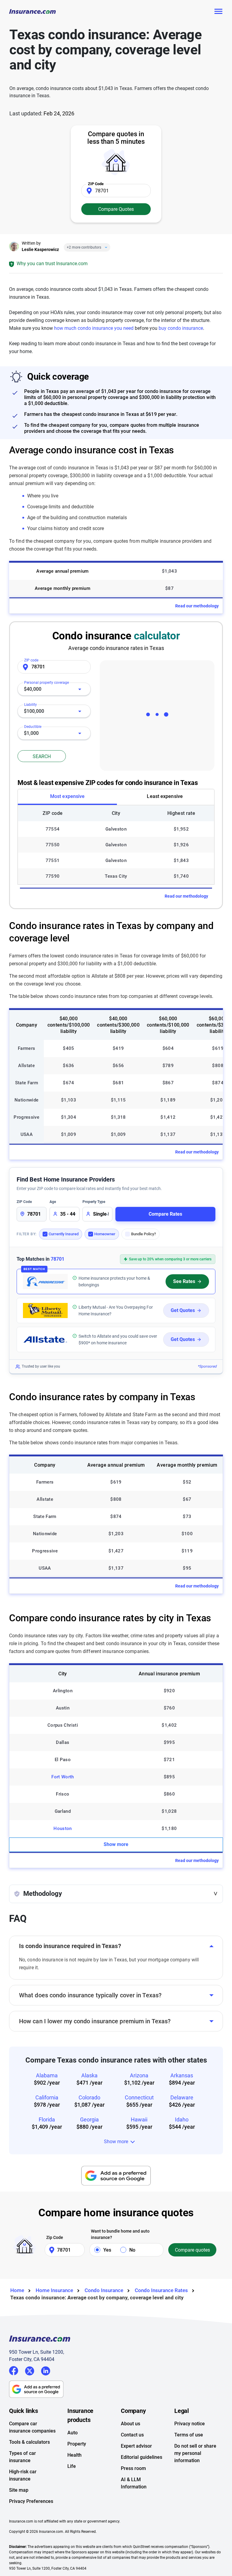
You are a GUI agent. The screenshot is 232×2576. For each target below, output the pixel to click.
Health (74, 2455)
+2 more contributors (84, 247)
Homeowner (105, 1234)
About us (130, 2424)
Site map (19, 2490)
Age (53, 1202)
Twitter (30, 2370)
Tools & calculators (29, 2442)
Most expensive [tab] (67, 796)
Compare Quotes (116, 209)
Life (72, 2466)
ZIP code (31, 660)
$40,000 (33, 689)
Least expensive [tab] (165, 796)
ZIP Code (24, 1202)
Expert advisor (136, 2446)
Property (77, 2444)
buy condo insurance (181, 328)
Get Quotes (183, 1310)
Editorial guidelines (142, 2457)
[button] (116, 1894)
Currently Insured (64, 1234)
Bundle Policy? (143, 1234)
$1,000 (31, 733)
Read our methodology (197, 606)
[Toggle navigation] (218, 11)
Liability (31, 705)
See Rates (184, 1281)
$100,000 (34, 711)
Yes (107, 2250)
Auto (72, 2433)
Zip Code (55, 2237)
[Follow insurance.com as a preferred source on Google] (116, 2176)
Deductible (33, 727)
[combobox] (54, 689)
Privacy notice (190, 2424)
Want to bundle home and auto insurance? (120, 2234)
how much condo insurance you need (94, 328)
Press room (133, 2468)
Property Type (94, 1202)
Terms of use (189, 2435)
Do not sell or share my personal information (195, 2453)
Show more (116, 1844)
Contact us (132, 2435)
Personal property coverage (47, 683)
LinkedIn (46, 2370)
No (132, 2250)
